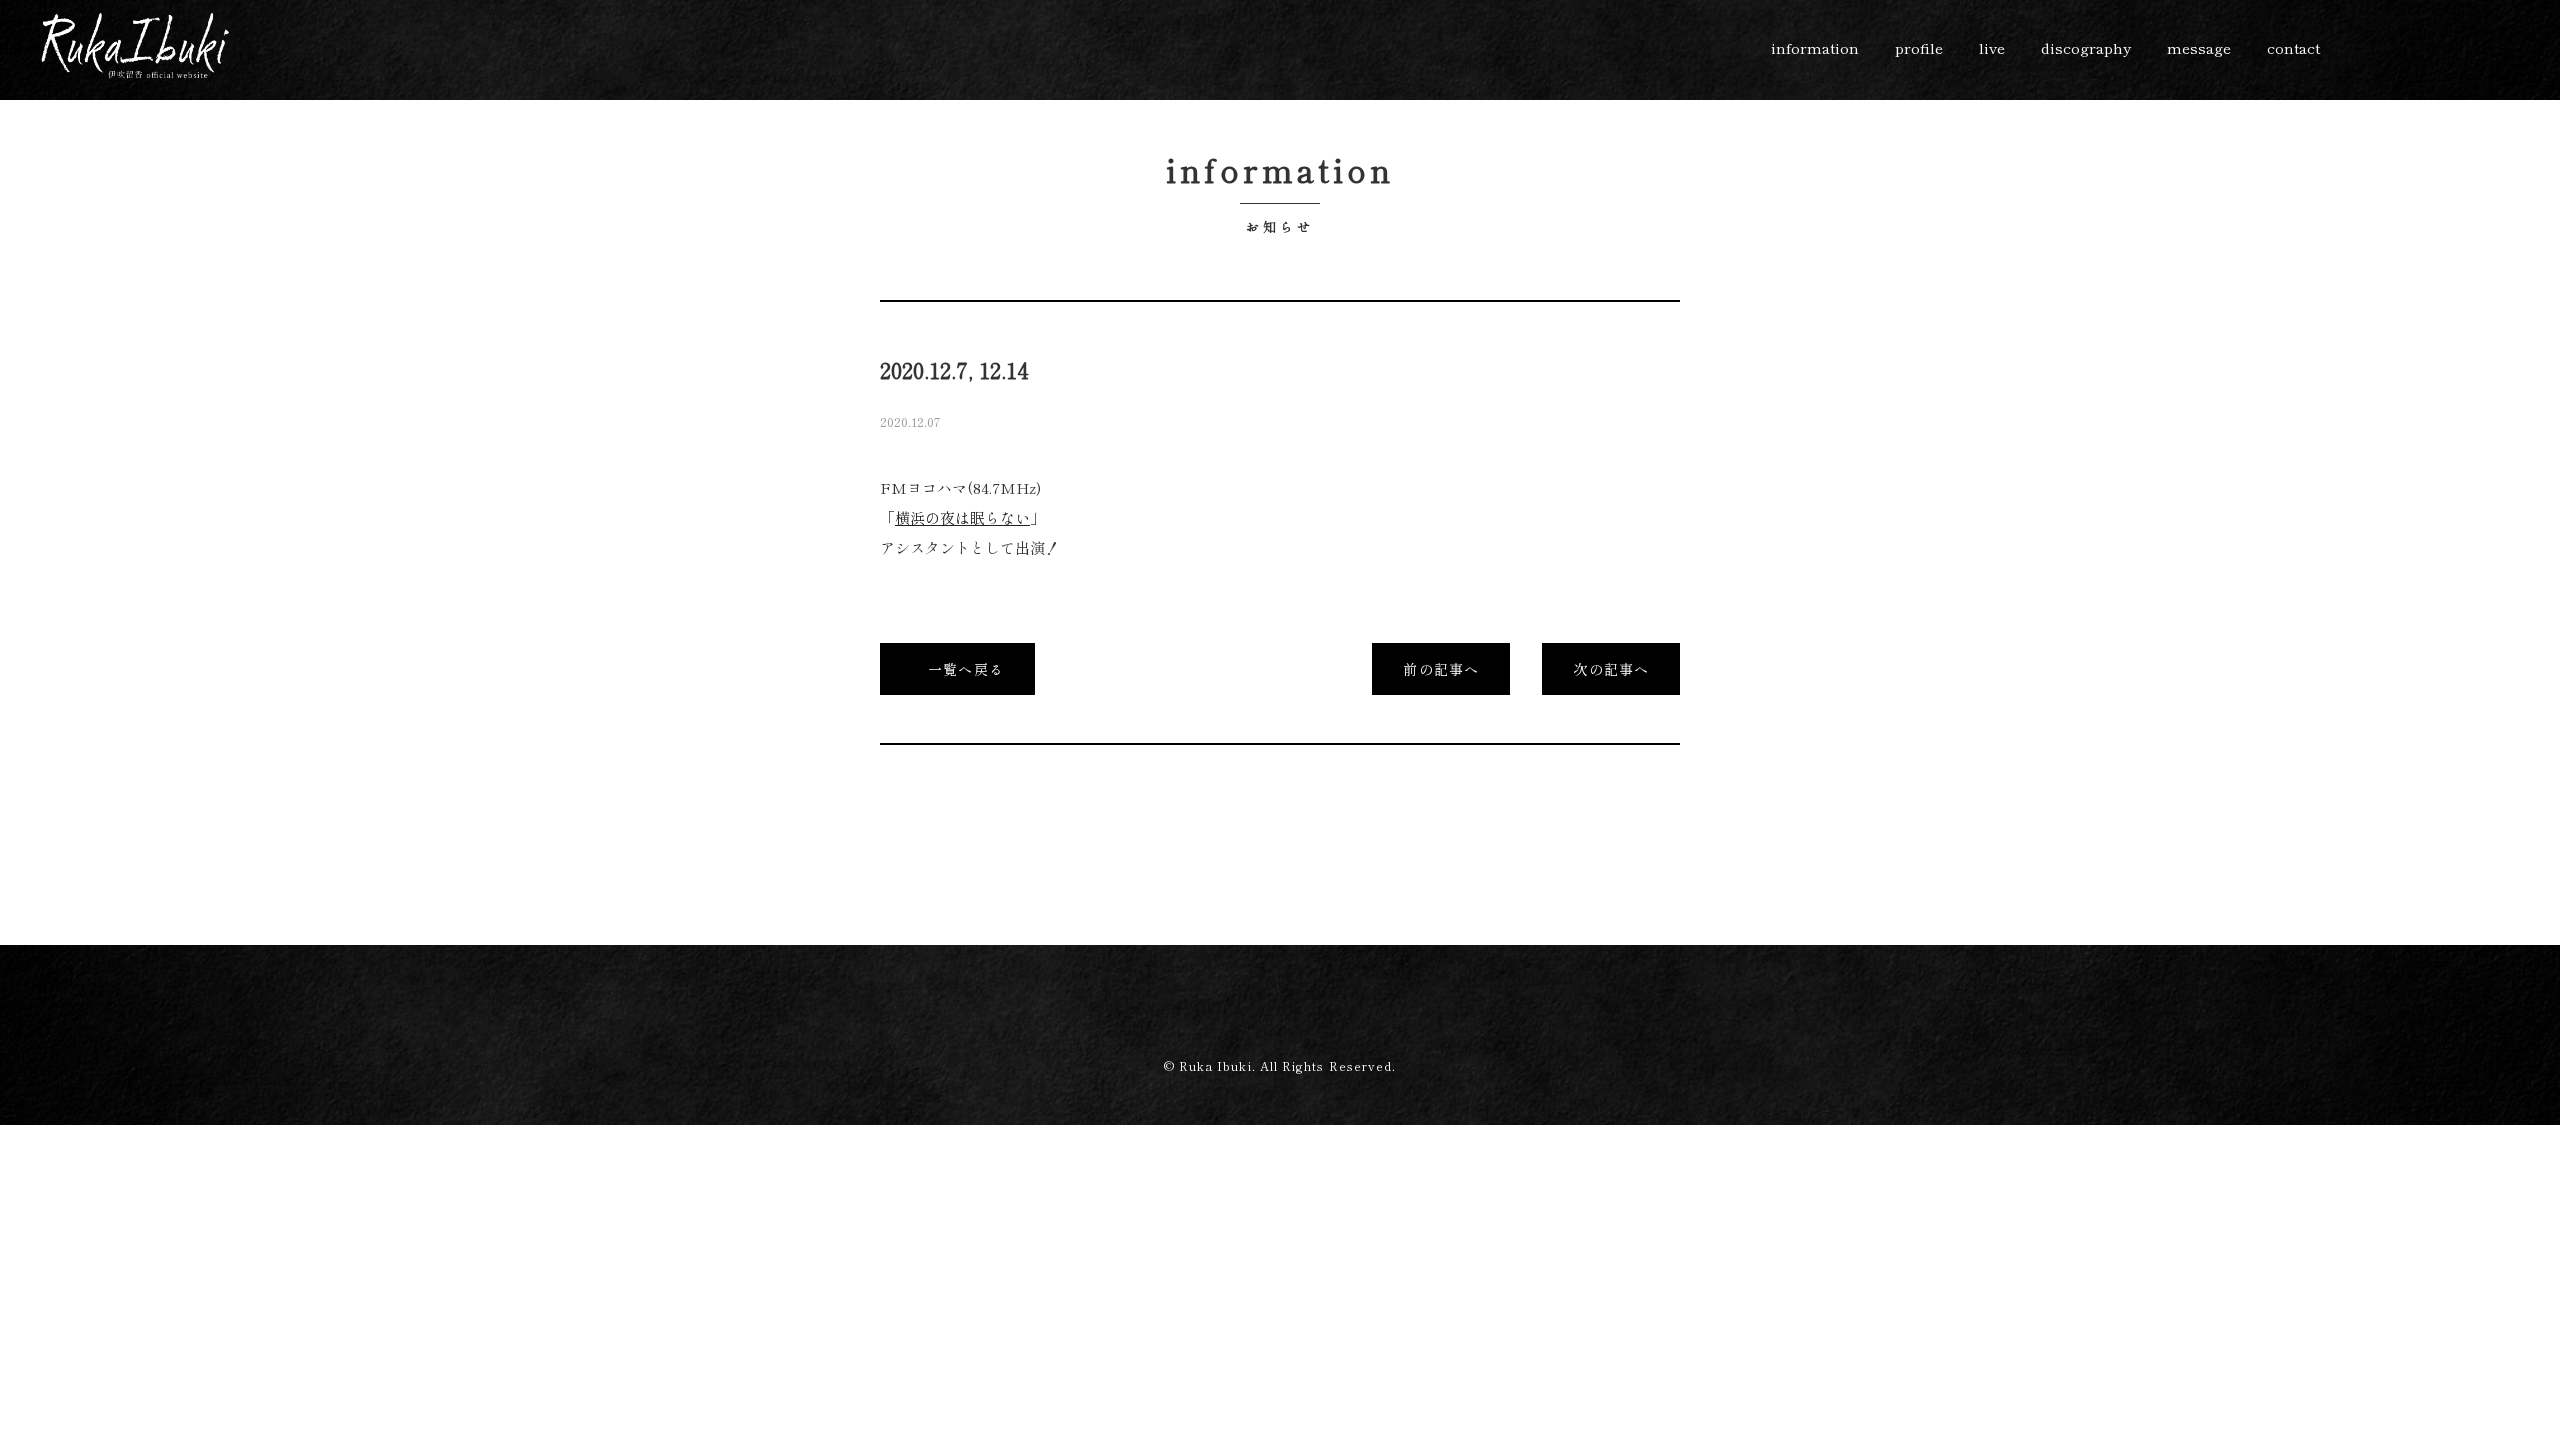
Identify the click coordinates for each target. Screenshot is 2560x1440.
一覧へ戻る (963, 669)
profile (1919, 47)
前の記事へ (1441, 669)
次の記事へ (1611, 669)
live (1992, 47)
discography (2086, 47)
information (1815, 47)
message (2199, 47)
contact (2293, 47)
